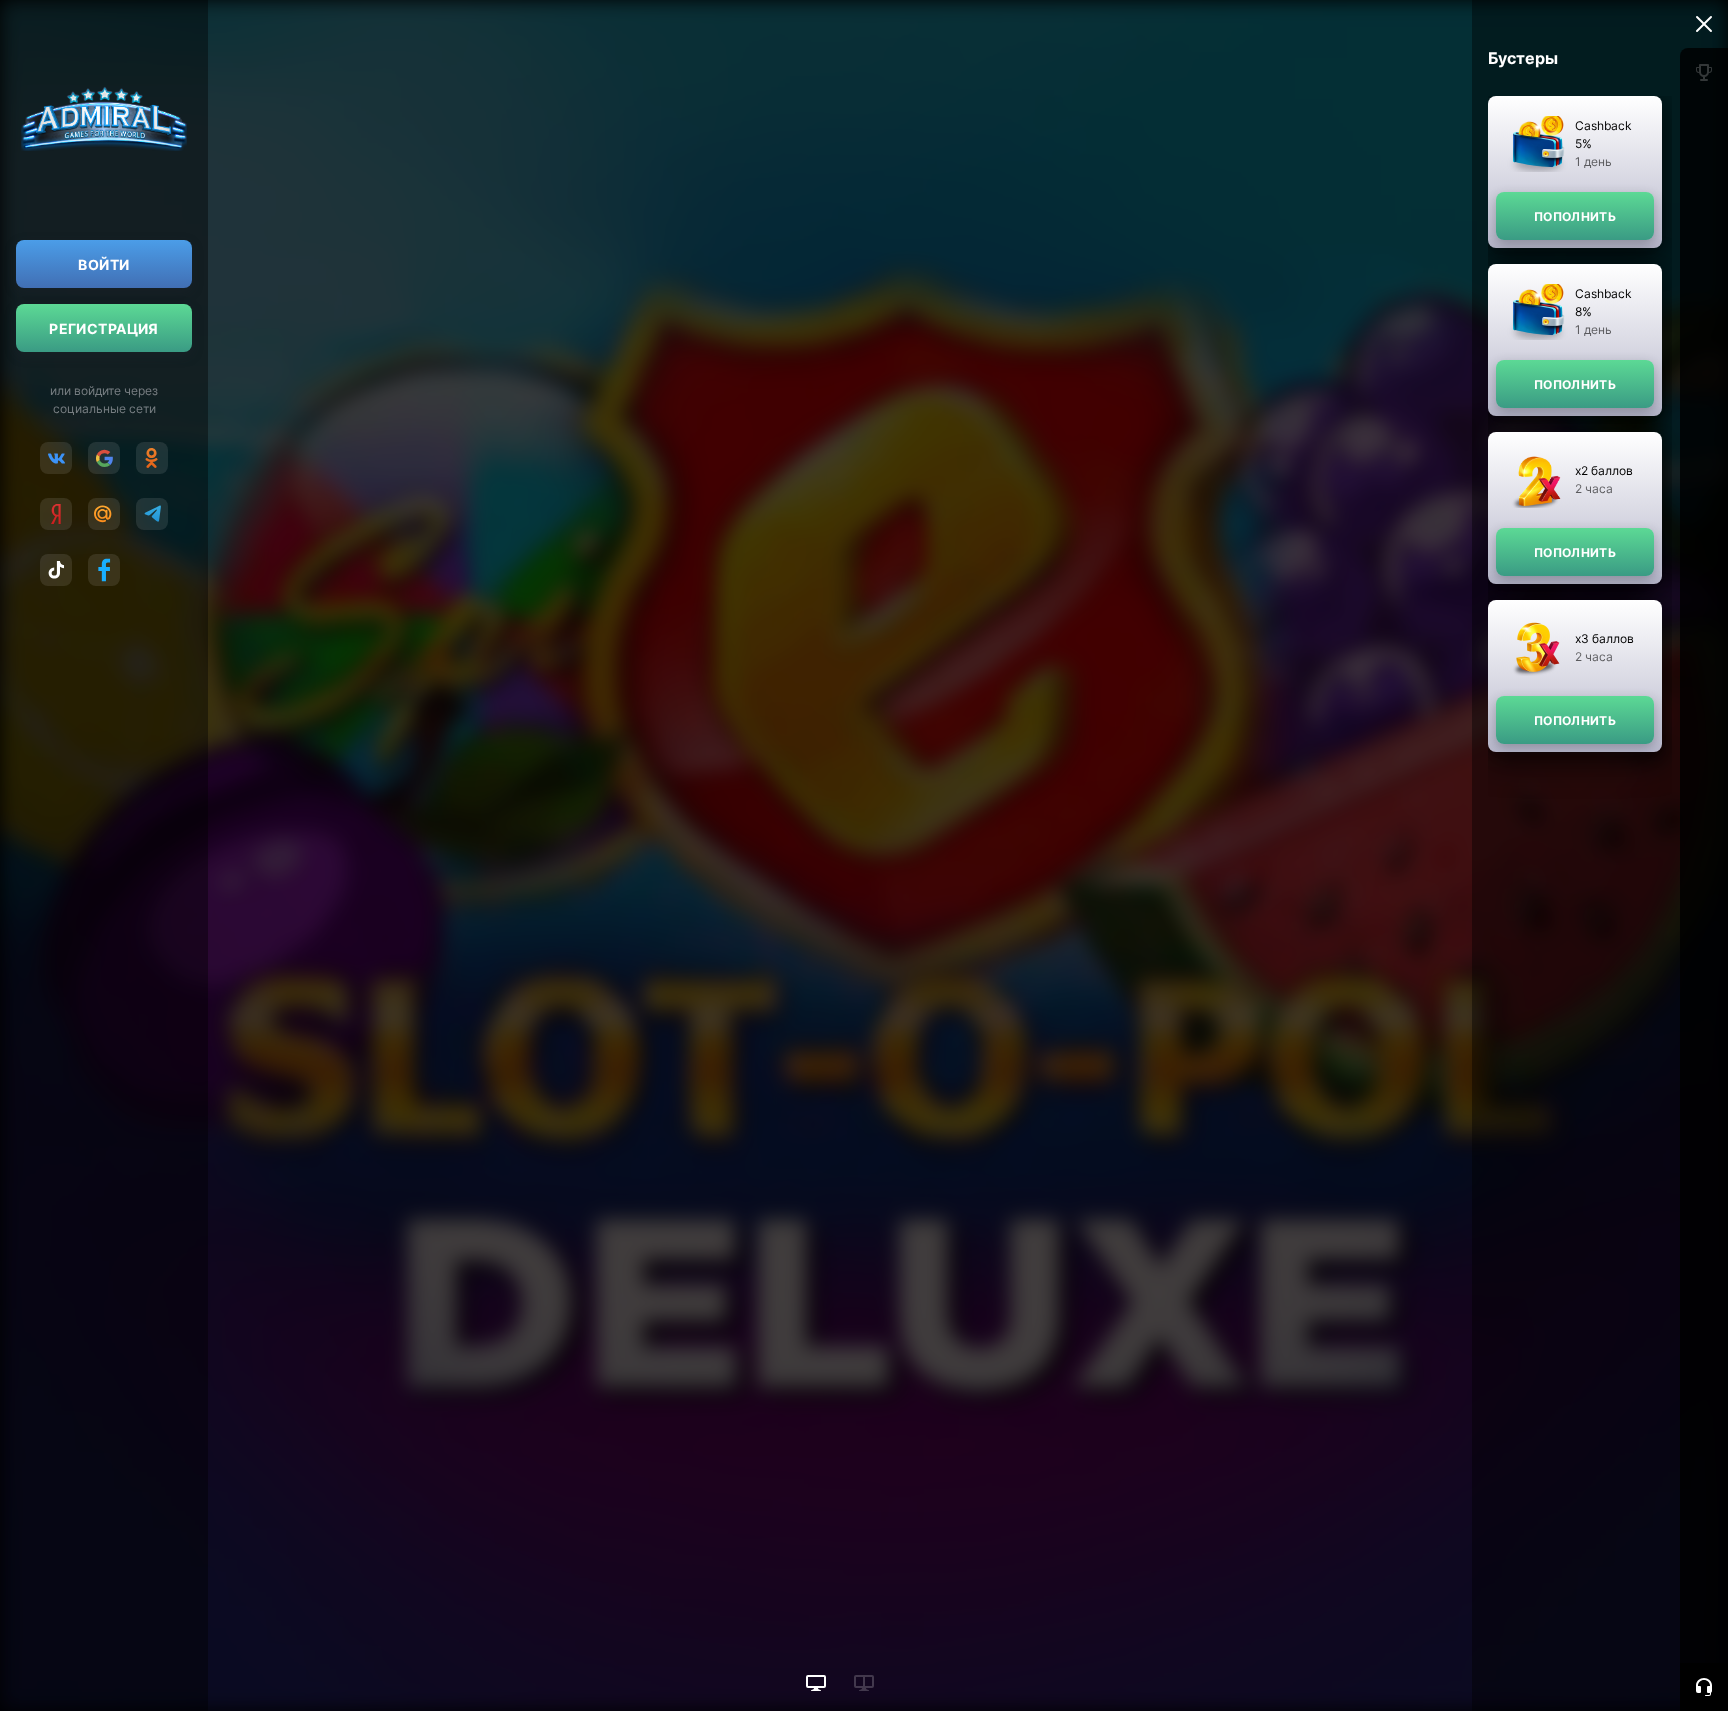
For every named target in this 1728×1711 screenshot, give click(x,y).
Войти (103, 264)
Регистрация (104, 328)
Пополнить (1575, 216)
